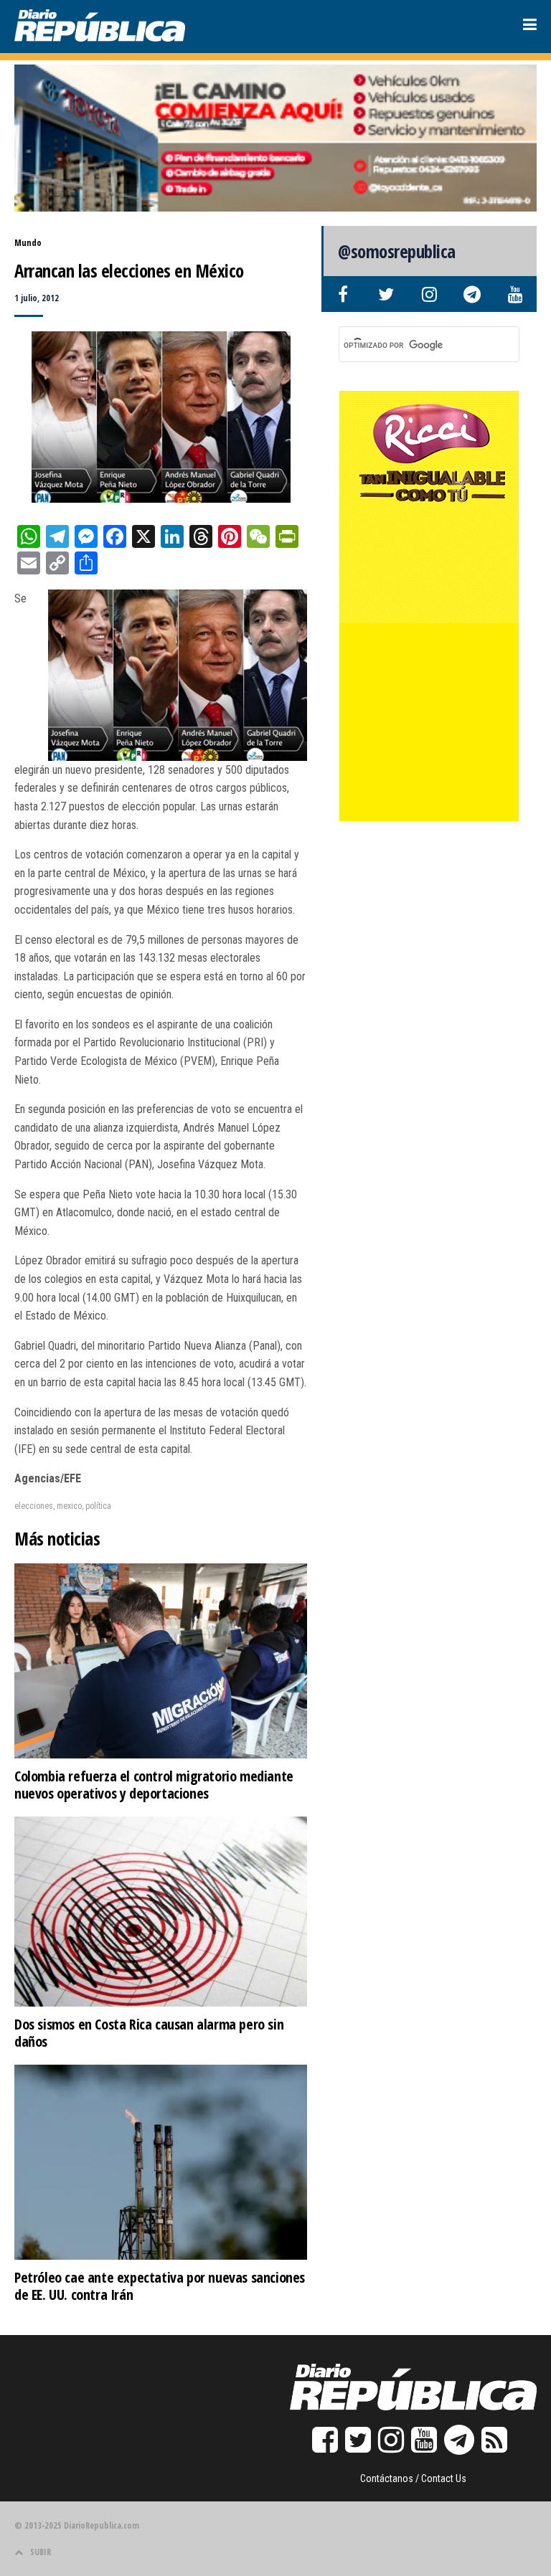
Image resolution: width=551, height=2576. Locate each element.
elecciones (34, 1506)
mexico (69, 1506)
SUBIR (41, 2552)
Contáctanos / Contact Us (413, 2478)
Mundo (28, 243)
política (98, 1506)
